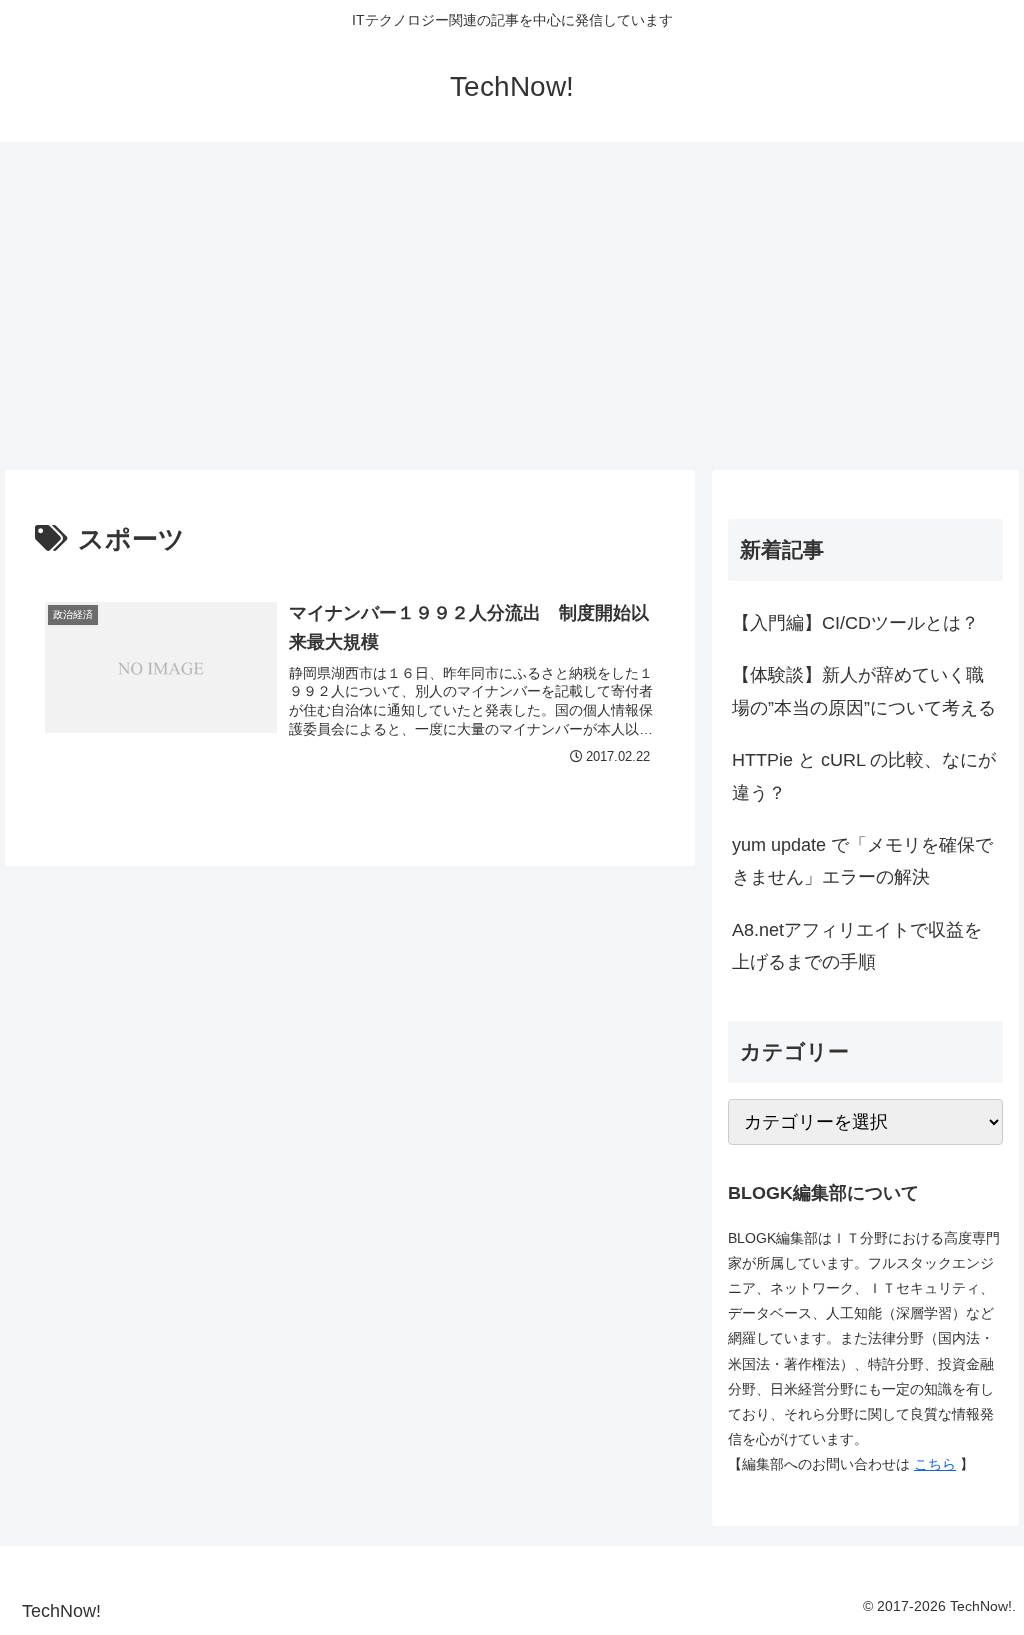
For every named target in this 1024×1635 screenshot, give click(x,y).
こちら (935, 1464)
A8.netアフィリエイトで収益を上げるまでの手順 (857, 946)
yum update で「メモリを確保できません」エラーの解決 (862, 861)
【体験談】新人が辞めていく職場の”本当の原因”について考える (864, 691)
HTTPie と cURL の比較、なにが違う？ (864, 776)
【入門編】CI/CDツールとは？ (855, 623)
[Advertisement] (512, 306)
